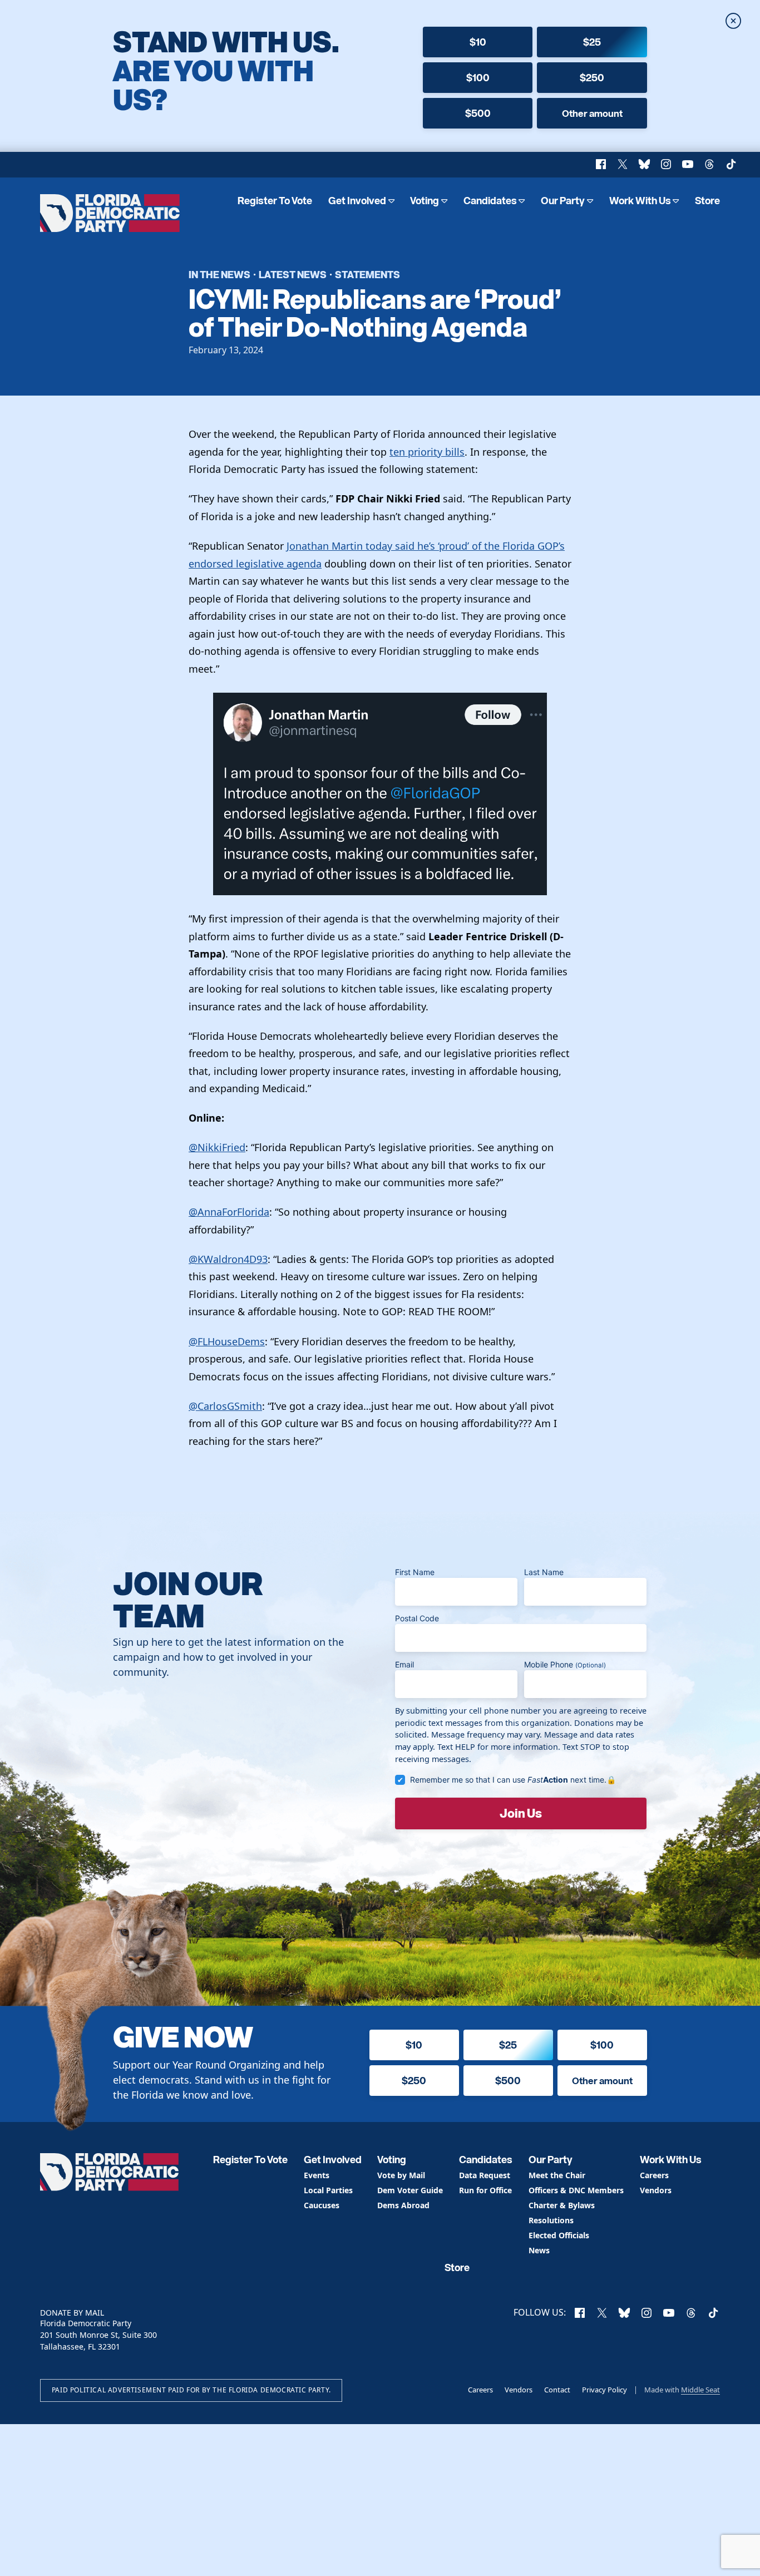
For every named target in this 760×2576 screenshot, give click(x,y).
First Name (415, 1572)
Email (404, 1664)
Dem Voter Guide (410, 2191)
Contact (557, 2390)
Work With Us (640, 201)
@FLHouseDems (227, 1341)
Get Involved (357, 201)
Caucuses (322, 2206)
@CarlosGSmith (225, 1406)
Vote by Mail (401, 2176)
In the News (219, 274)
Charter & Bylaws (562, 2206)
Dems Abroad (403, 2206)
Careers (654, 2176)
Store (707, 201)
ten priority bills (427, 452)
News (539, 2251)
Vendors (656, 2191)
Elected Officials (559, 2236)
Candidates (490, 201)
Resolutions (551, 2221)
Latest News (293, 274)
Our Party (563, 201)
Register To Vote (275, 201)
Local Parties (328, 2191)
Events (317, 2176)
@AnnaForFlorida (229, 1212)
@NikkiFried (217, 1147)
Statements (367, 274)
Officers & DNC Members (576, 2191)
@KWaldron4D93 (228, 1259)
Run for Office (485, 2191)
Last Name (544, 1572)
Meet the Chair (557, 2176)
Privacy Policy (604, 2390)
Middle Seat (700, 2390)
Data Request (485, 2176)
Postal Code (417, 1618)
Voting (425, 201)
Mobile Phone (565, 1664)
